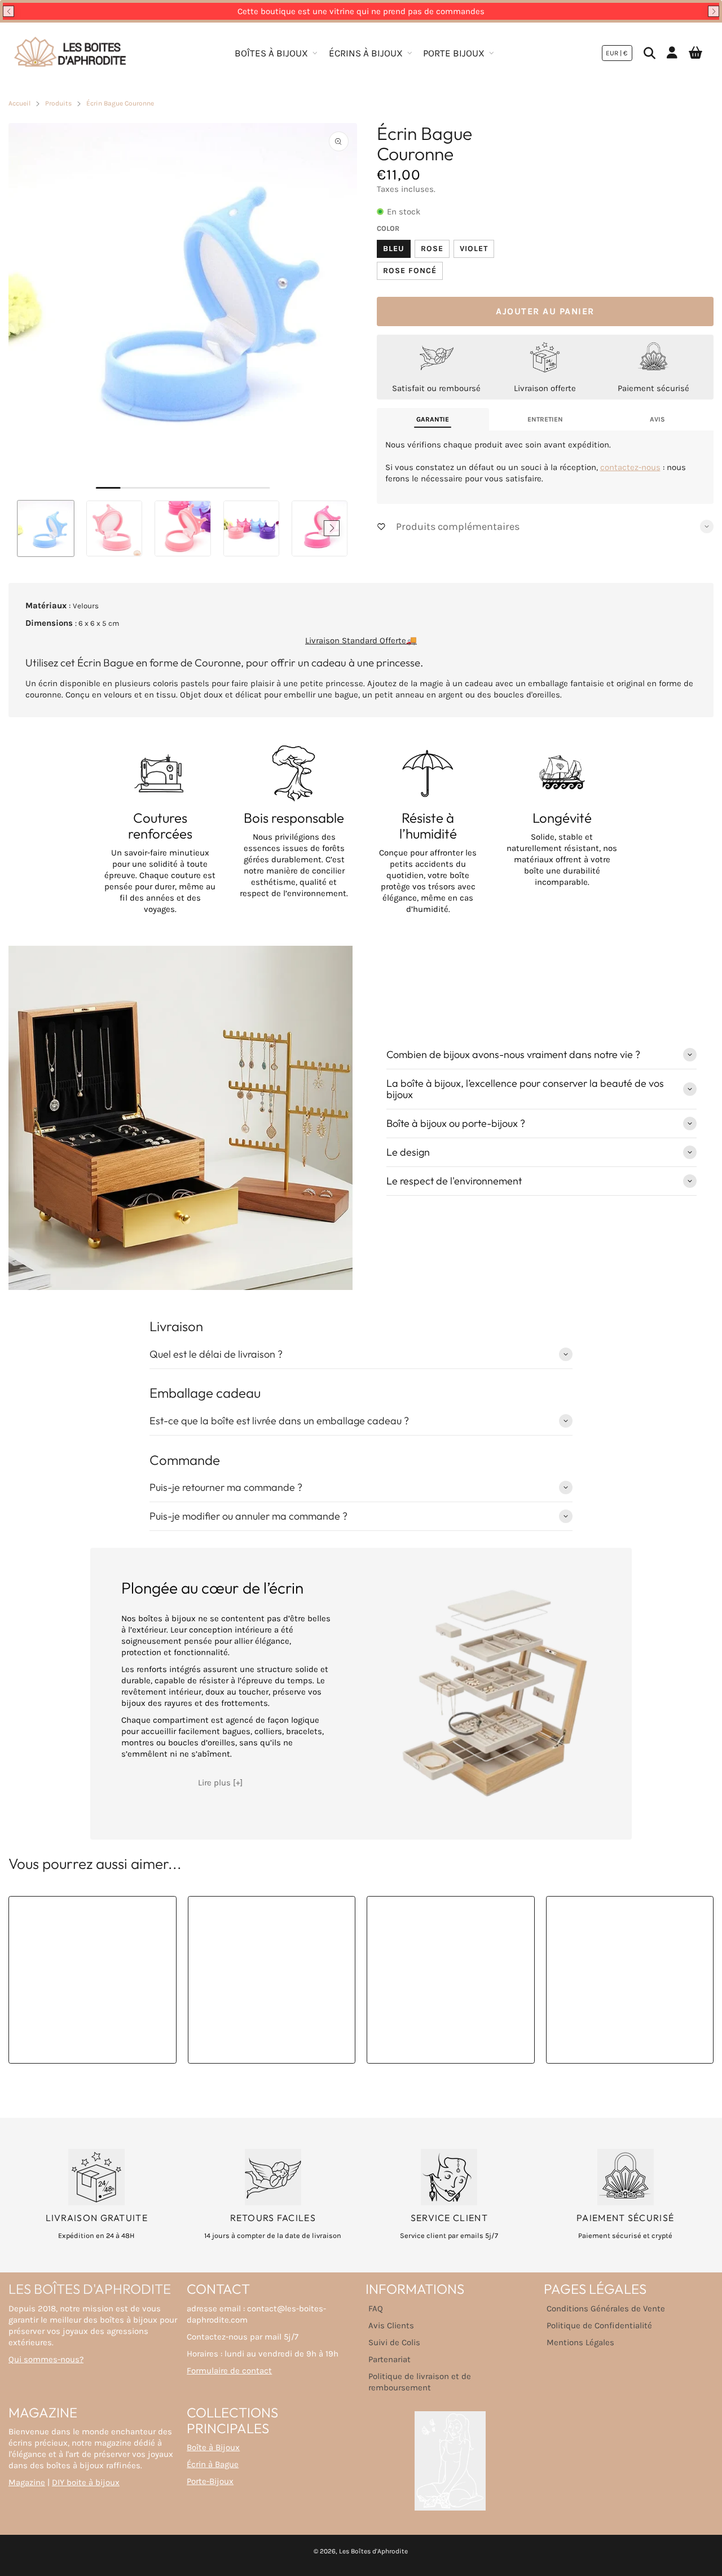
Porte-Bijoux (210, 2481)
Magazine (27, 2482)
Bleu (394, 249)
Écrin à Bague (213, 2464)
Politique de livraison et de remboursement (420, 2382)
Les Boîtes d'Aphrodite (373, 2551)
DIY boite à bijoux (86, 2482)
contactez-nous (630, 467)
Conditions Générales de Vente (606, 2309)
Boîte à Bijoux (213, 2447)
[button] (8, 11)
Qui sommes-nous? (46, 2359)
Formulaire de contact (229, 2371)
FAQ (376, 2309)
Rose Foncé (410, 271)
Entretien (545, 419)
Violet (474, 249)
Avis (657, 419)
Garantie (433, 419)
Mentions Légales (580, 2342)
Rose (432, 249)
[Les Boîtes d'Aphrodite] (71, 53)
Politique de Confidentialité (599, 2325)
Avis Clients (391, 2325)
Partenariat (389, 2359)
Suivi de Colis (394, 2342)
